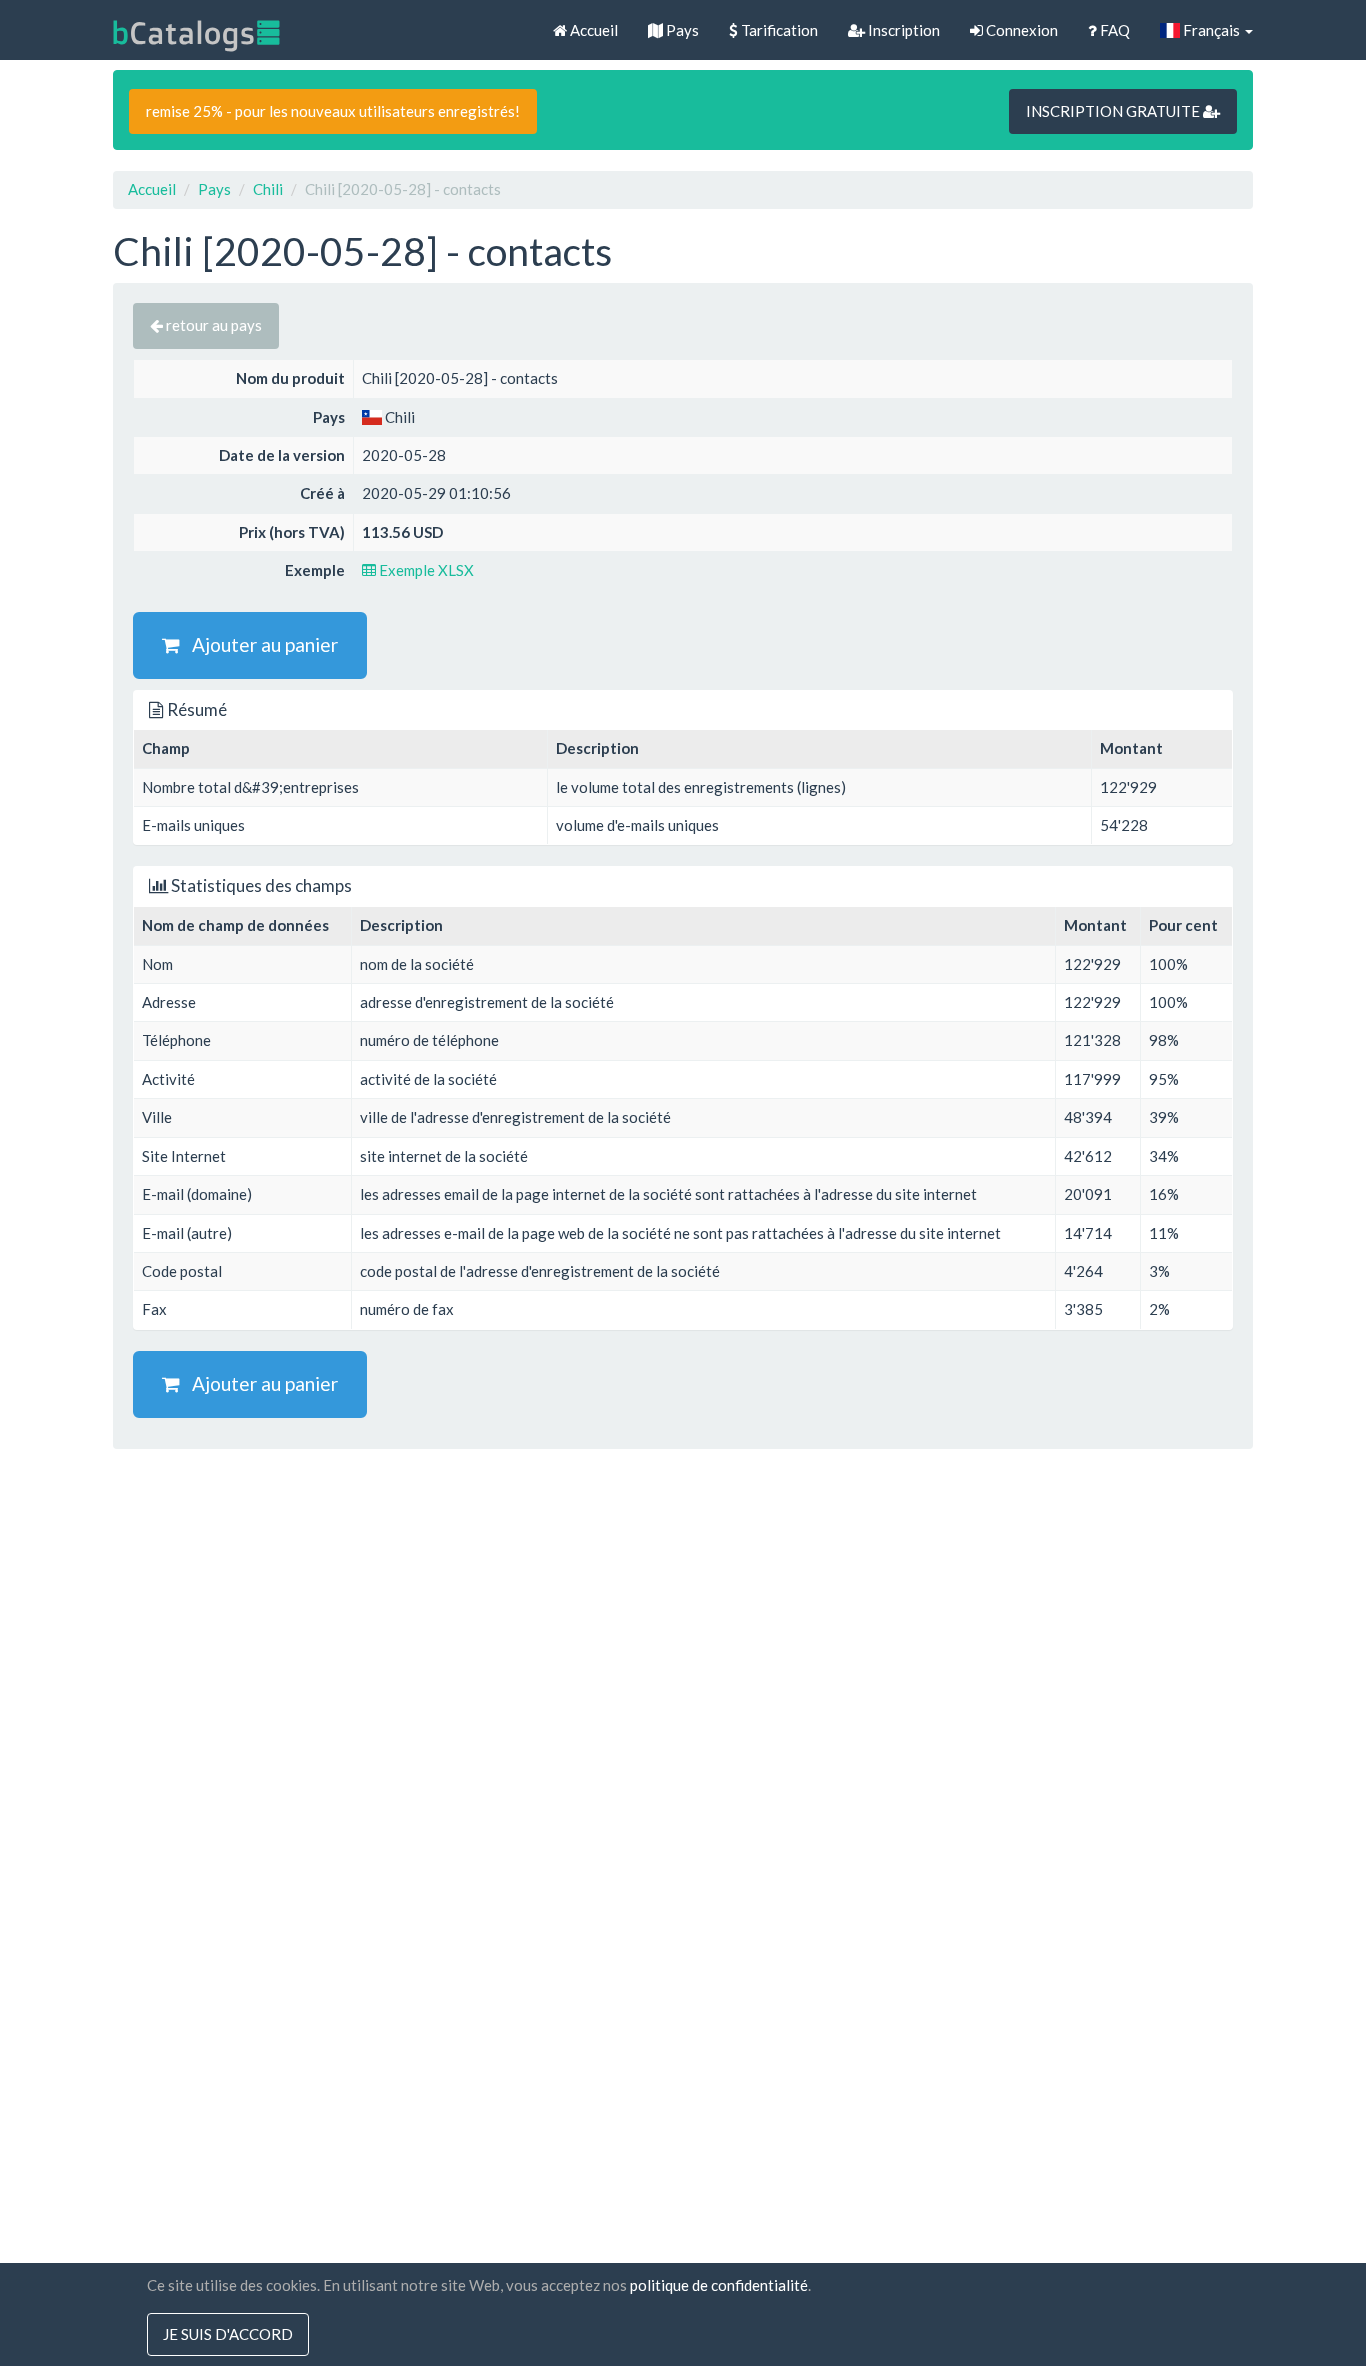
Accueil (592, 30)
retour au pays (212, 325)
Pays (681, 30)
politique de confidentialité (719, 2285)
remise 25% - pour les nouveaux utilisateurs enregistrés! (333, 111)
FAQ (1113, 30)
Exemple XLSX (425, 570)
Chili (268, 189)
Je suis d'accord (228, 2334)
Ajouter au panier (259, 644)
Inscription (902, 30)
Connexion (1020, 30)
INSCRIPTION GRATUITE (1114, 111)
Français (1211, 30)
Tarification (778, 30)
